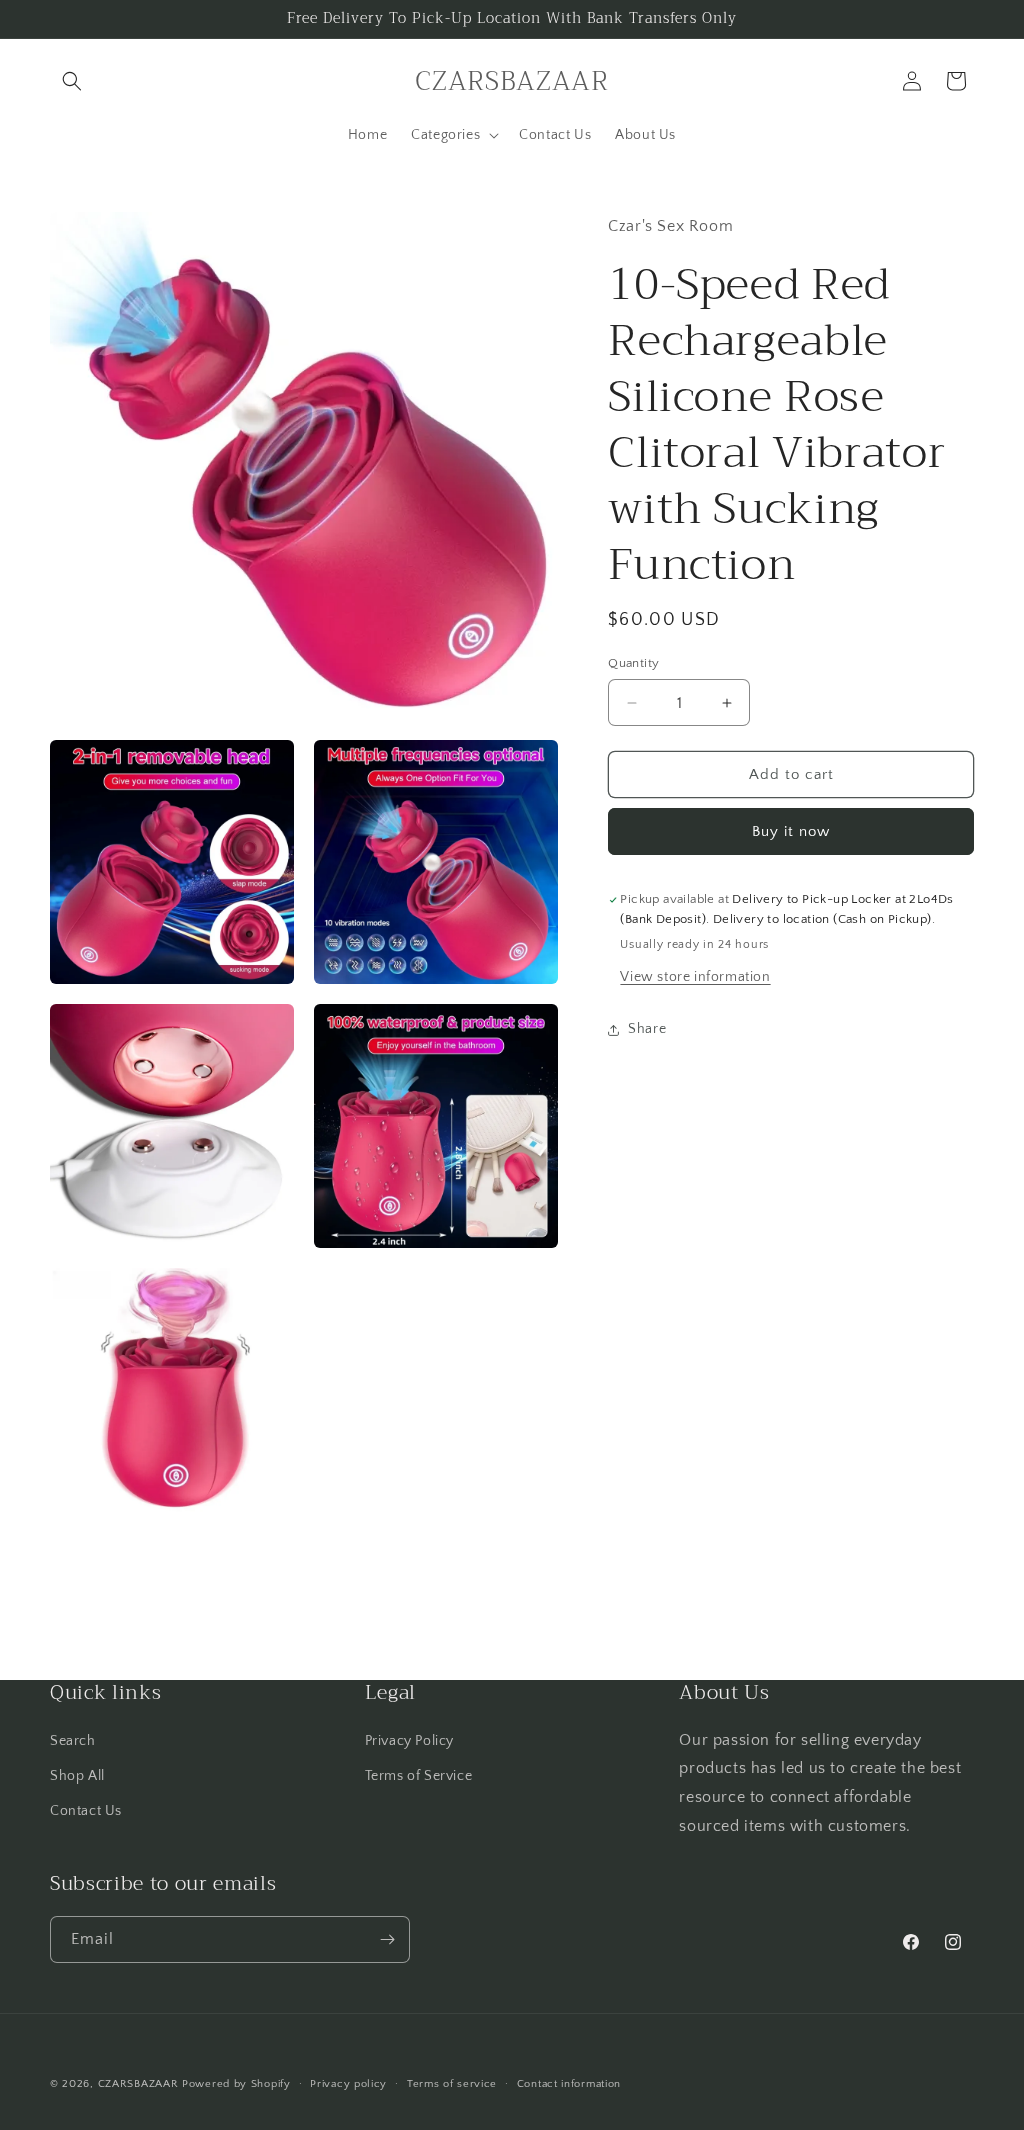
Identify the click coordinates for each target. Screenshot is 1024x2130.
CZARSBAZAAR (138, 2084)
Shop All (77, 1776)
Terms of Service (419, 1776)
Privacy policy (348, 2084)
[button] (72, 81)
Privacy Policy (409, 1741)
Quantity (633, 663)
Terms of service (452, 2084)
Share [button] (647, 1029)
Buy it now (791, 831)
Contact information (569, 2084)
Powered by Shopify (236, 2084)
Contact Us (86, 1811)
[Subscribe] (387, 1939)
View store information (695, 977)
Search (73, 1741)
